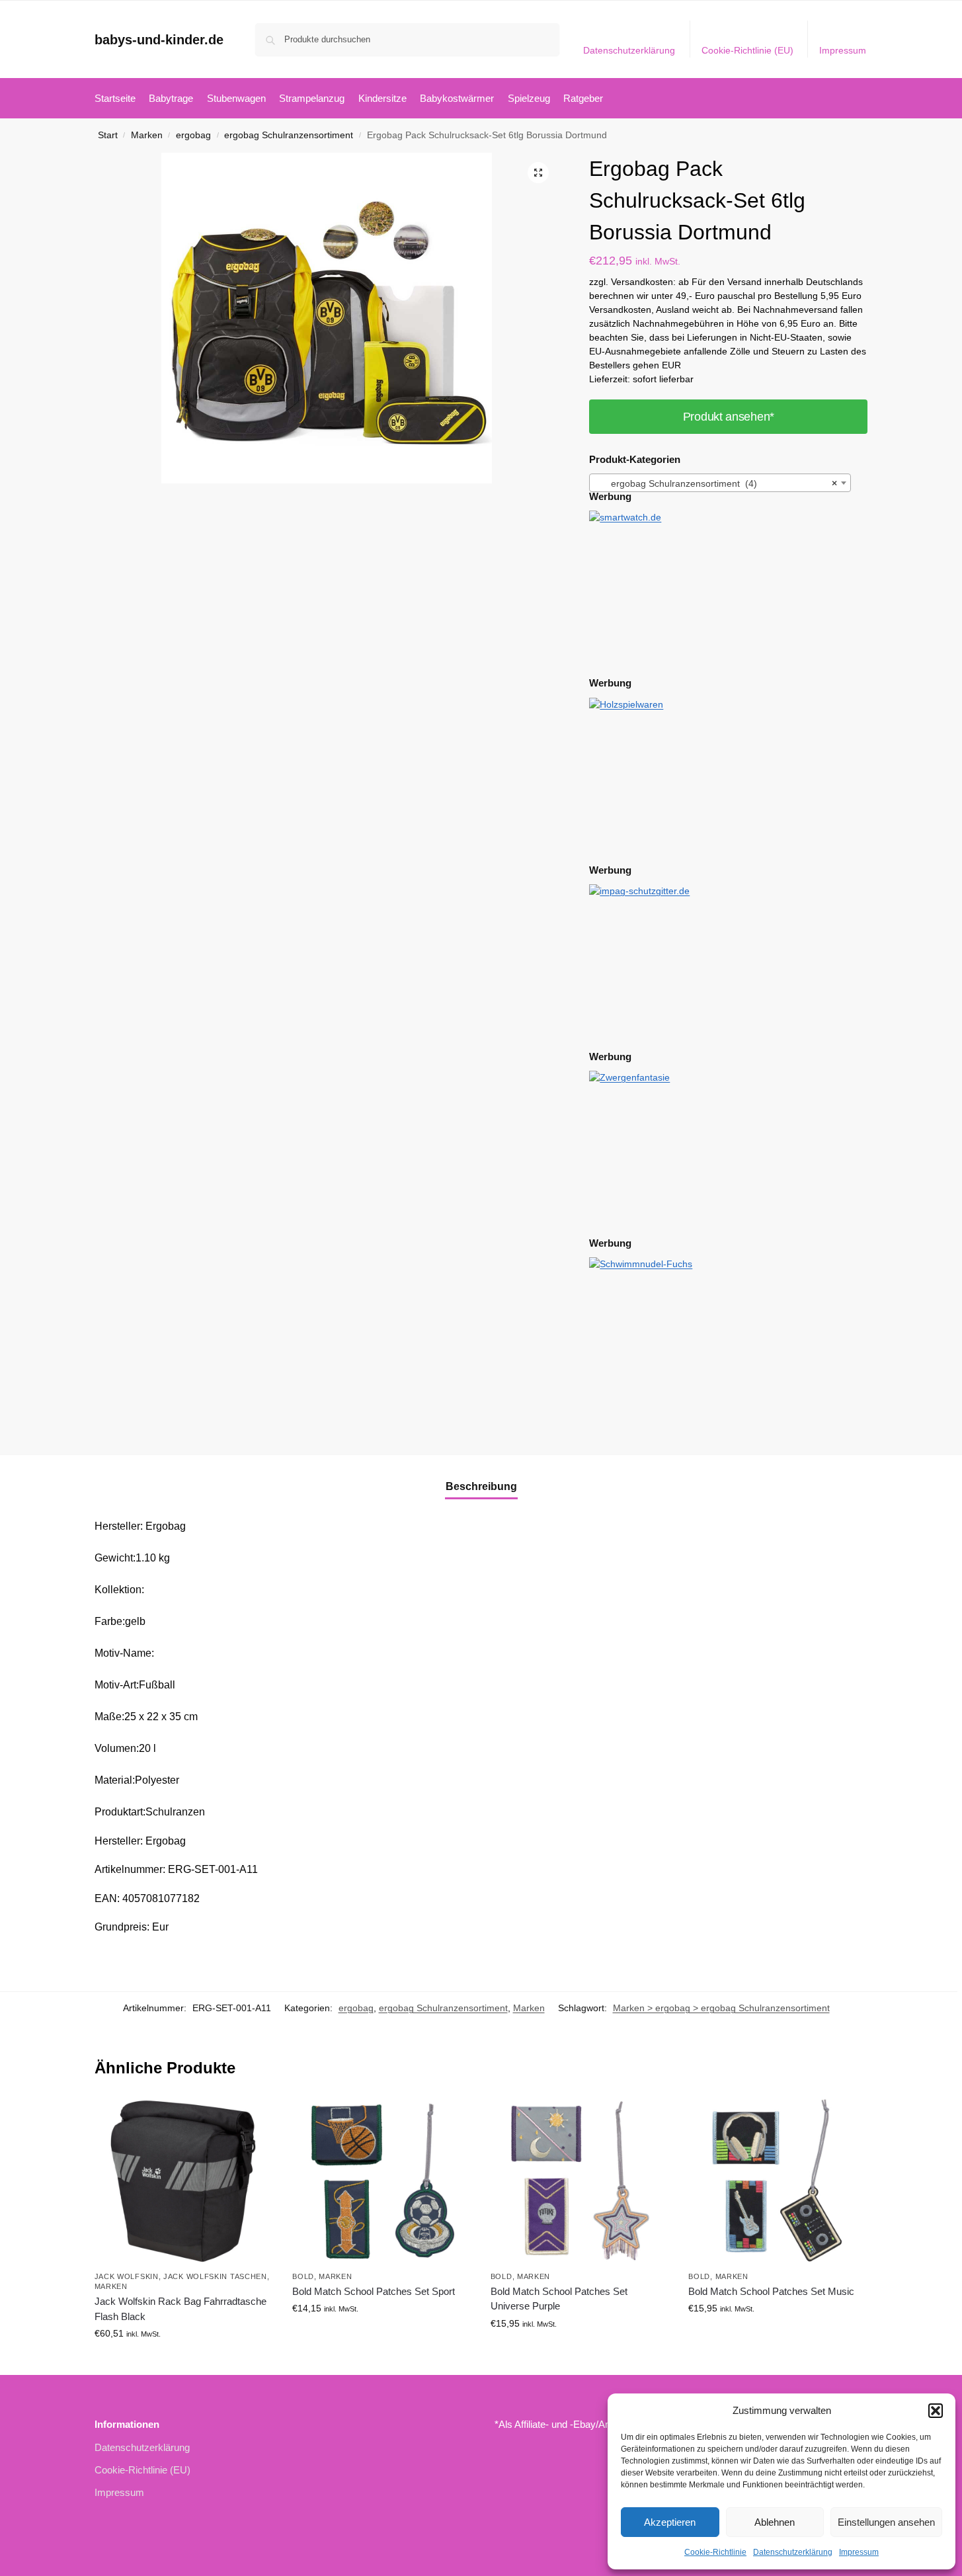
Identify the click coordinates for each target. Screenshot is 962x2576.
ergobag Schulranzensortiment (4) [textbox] (716, 483)
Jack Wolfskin (127, 2276)
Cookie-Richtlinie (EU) (747, 50)
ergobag (193, 135)
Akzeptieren (670, 2522)
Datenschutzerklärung (793, 2552)
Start (108, 135)
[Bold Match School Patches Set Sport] (381, 2181)
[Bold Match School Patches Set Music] (778, 2181)
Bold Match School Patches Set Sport (374, 2291)
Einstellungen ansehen (886, 2522)
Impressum (859, 2552)
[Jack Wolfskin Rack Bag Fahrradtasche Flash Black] (184, 2181)
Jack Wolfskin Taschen (215, 2276)
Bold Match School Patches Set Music (771, 2291)
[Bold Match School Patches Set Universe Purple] (580, 2181)
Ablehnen (775, 2522)
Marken (147, 135)
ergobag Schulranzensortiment (289, 135)
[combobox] (720, 483)
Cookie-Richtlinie (715, 2552)
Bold (303, 2276)
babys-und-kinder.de (159, 40)
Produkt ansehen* (729, 417)
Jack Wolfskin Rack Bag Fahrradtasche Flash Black (180, 2309)
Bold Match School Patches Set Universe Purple (559, 2299)
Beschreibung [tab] (481, 1486)
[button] (936, 2411)
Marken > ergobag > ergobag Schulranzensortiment (721, 2008)
